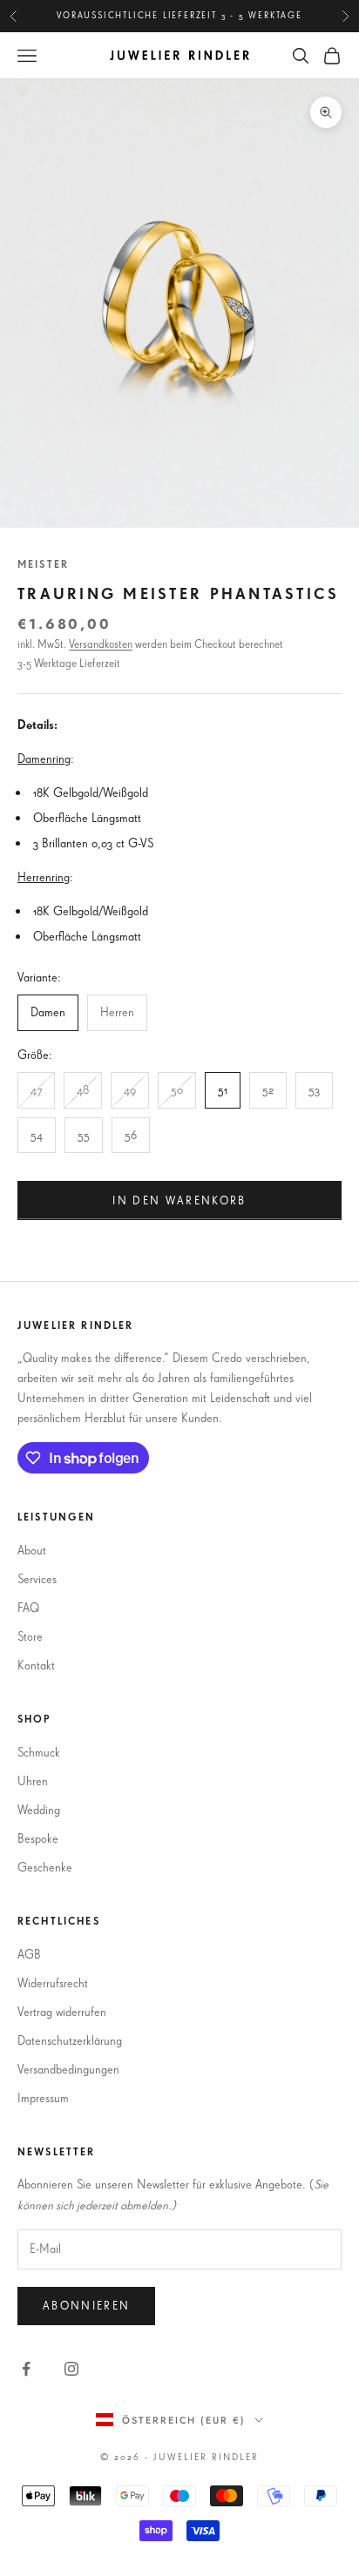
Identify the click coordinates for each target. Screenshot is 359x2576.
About (32, 1550)
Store (30, 1636)
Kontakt (36, 1665)
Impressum (43, 2098)
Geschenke (45, 1867)
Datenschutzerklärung (70, 2040)
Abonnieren (86, 2305)
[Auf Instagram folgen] (71, 2369)
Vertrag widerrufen (62, 2012)
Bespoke (38, 1838)
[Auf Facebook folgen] (26, 2369)
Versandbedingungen (68, 2069)
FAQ (28, 1608)
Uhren (33, 1781)
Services (37, 1579)
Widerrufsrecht (53, 1983)
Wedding (39, 1810)
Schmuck (39, 1752)
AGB (29, 1954)
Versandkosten (101, 644)
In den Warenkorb (179, 1200)
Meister (43, 564)
